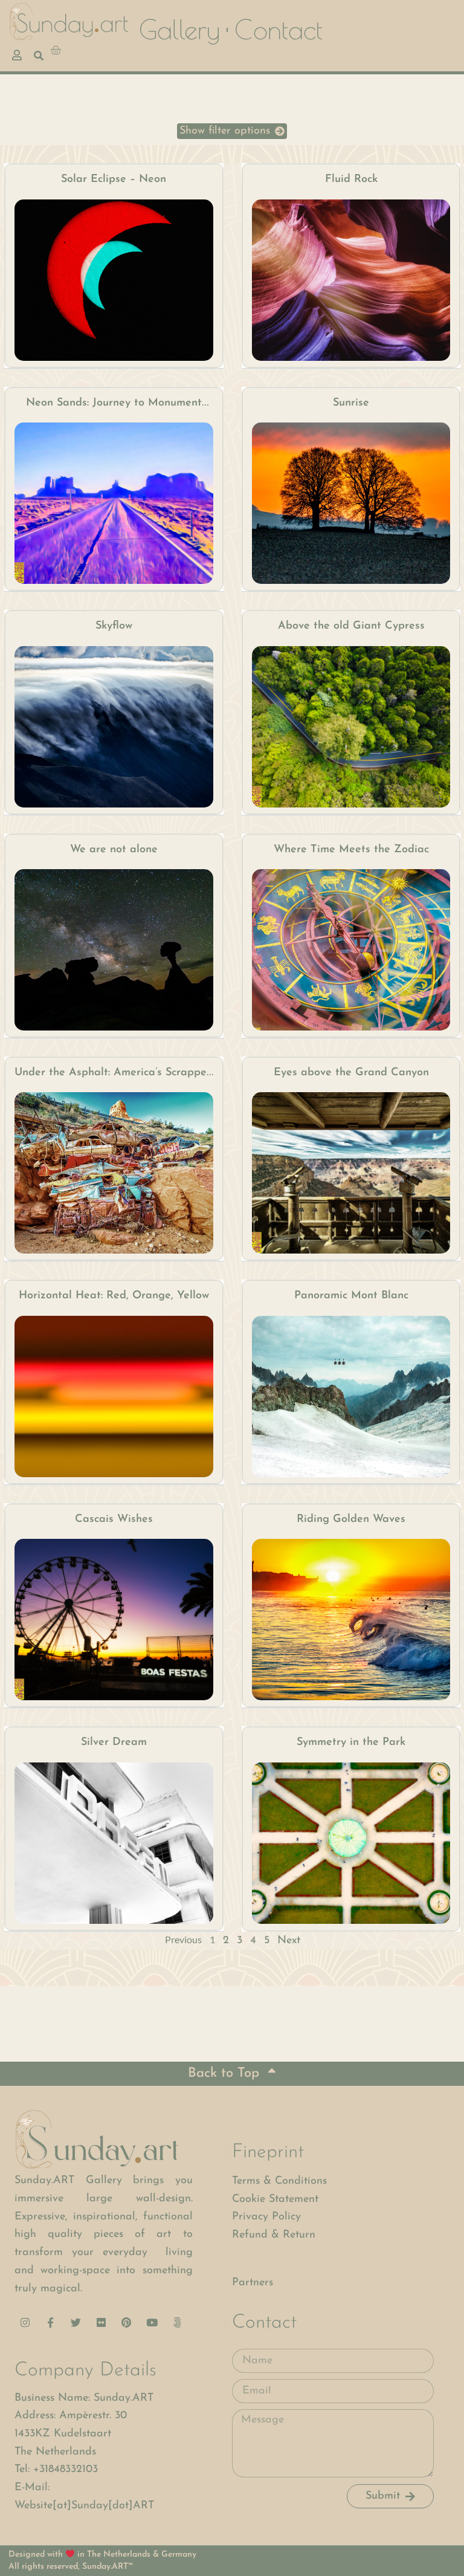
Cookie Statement (275, 2199)
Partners (253, 2283)
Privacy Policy (266, 2217)
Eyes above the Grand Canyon (351, 1073)
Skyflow (114, 626)
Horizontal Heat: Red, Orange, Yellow (114, 1296)
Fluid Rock (351, 180)
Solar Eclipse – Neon (114, 180)
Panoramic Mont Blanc (351, 1296)
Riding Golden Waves (351, 1519)
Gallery (179, 30)
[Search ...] (39, 56)
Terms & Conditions (279, 2181)
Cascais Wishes (114, 1519)
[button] (232, 131)
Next (289, 1941)
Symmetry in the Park (351, 1743)
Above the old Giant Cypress (351, 626)
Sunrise (351, 403)
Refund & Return (274, 2235)
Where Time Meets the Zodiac (351, 850)
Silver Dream (114, 1743)
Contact (279, 30)
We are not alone (114, 850)
